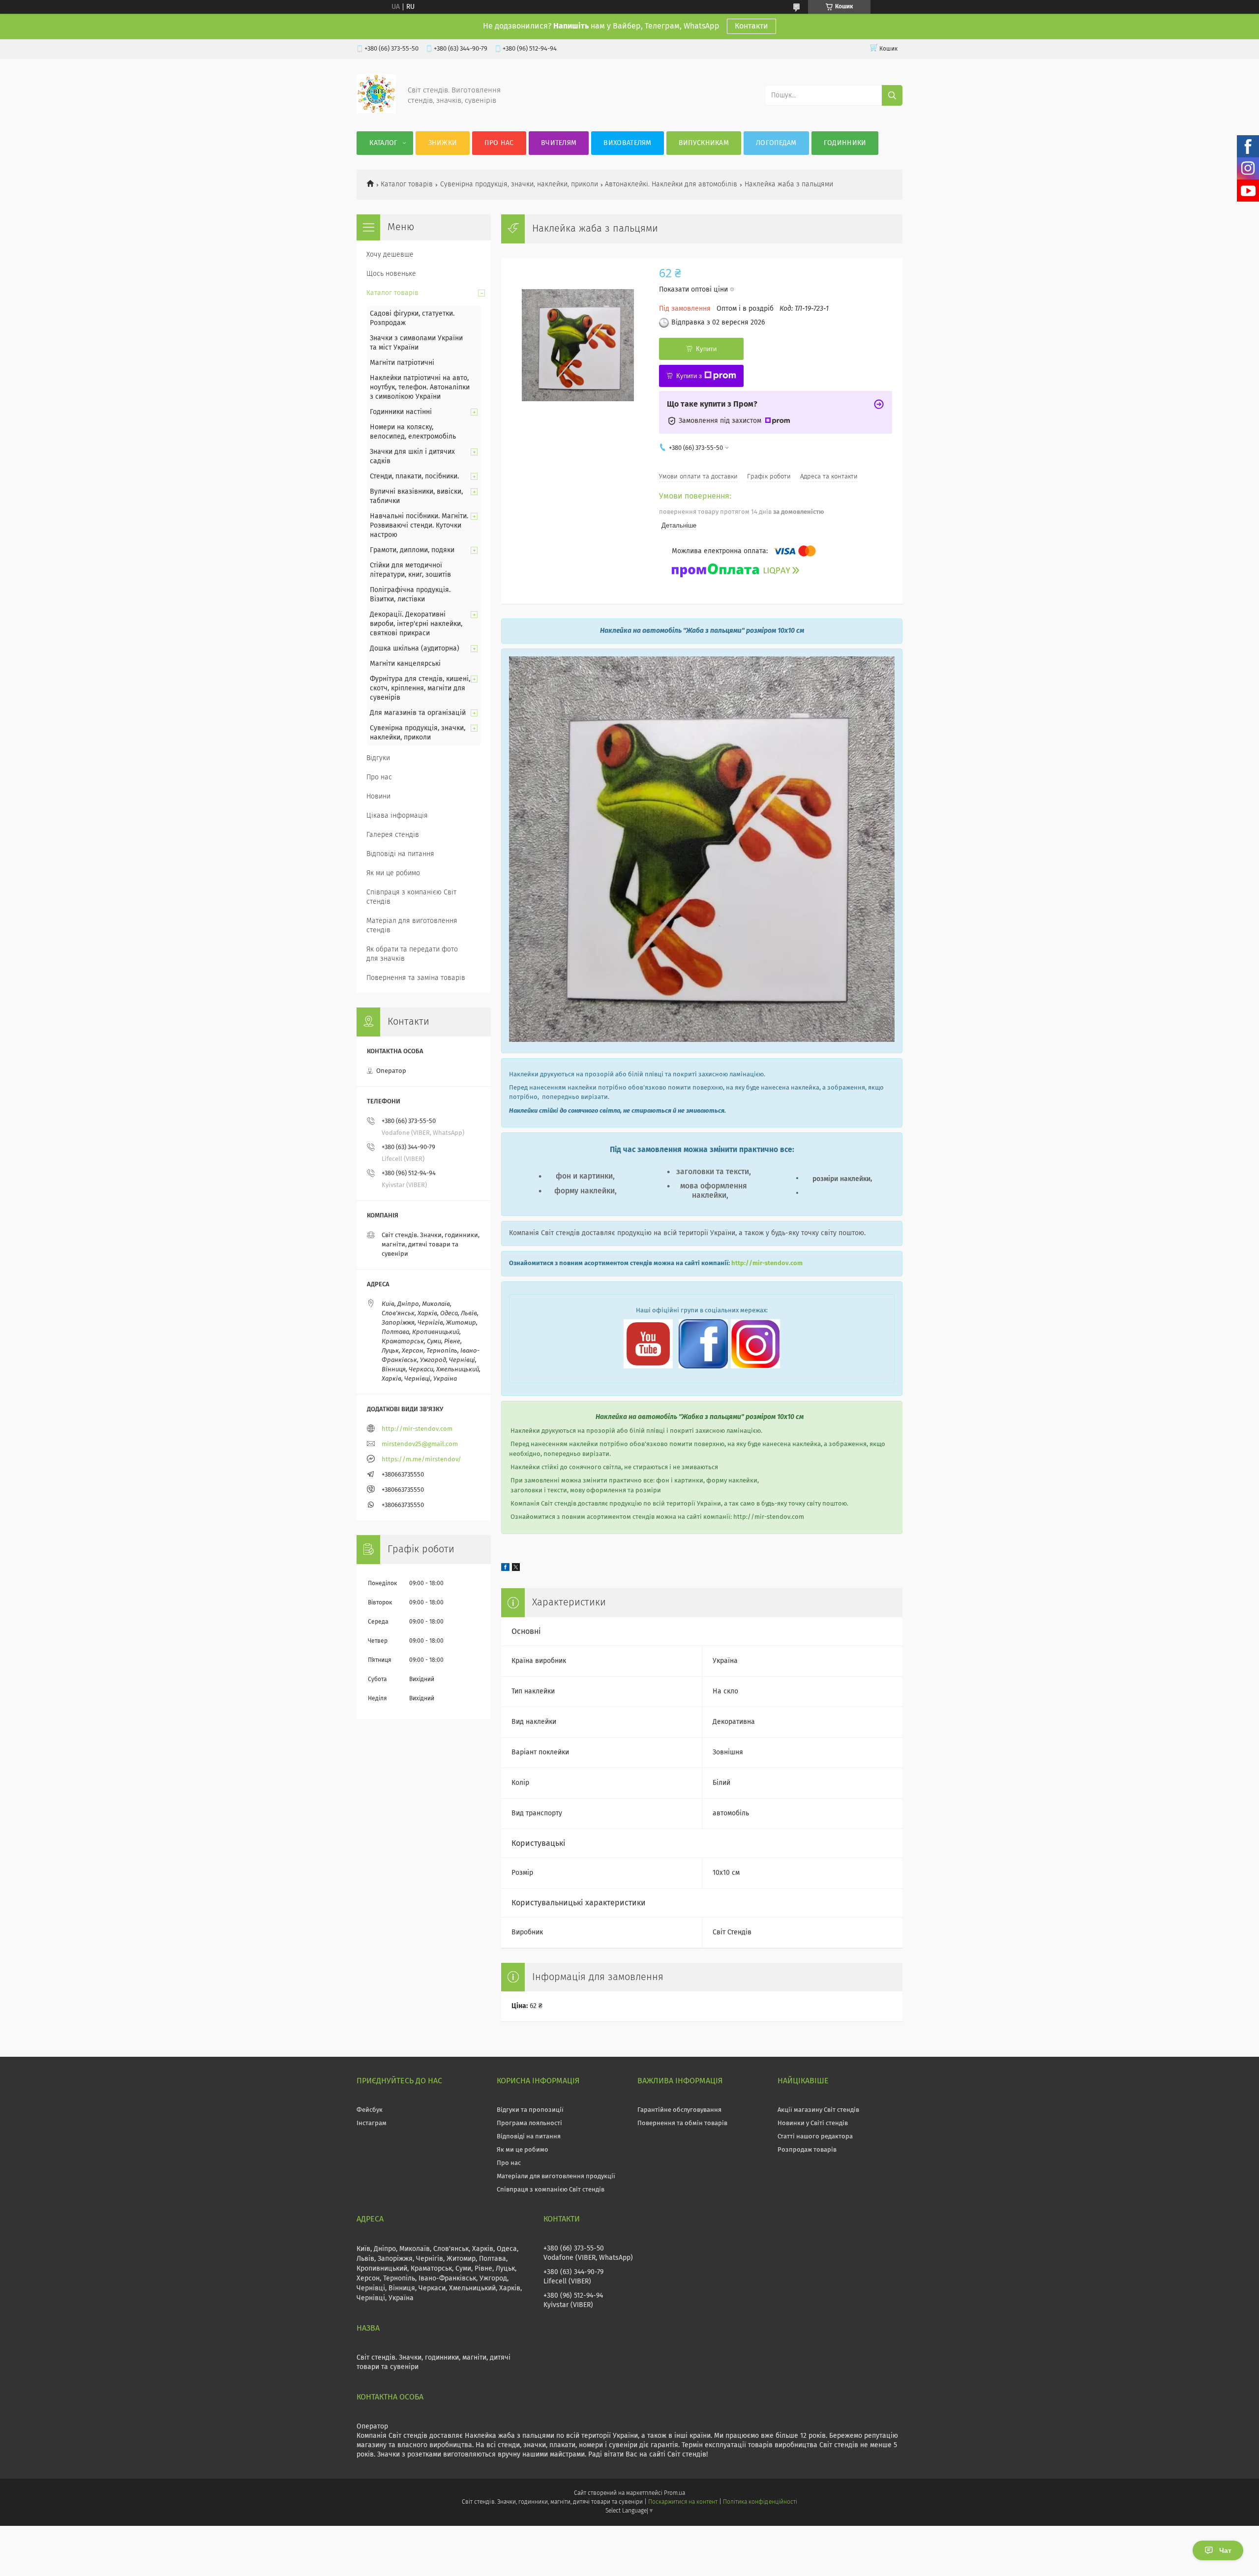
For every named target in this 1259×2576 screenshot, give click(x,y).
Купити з (689, 376)
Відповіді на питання (400, 854)
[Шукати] (892, 95)
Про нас (499, 143)
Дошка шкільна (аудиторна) (415, 649)
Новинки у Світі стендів (813, 2123)
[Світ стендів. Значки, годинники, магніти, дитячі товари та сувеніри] (376, 112)
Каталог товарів (407, 184)
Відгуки (378, 758)
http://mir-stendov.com (767, 1263)
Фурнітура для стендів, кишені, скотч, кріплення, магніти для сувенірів (420, 688)
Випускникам (704, 143)
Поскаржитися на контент (683, 2502)
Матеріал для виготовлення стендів (412, 926)
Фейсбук (370, 2110)
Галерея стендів (393, 835)
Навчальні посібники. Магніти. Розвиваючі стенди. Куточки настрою (419, 526)
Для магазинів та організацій (418, 713)
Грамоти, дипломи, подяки (412, 550)
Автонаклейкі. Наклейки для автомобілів (671, 184)
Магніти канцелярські (405, 664)
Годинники (845, 143)
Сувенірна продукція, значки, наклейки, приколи (519, 184)
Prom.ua (674, 2493)
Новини (378, 797)
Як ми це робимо (393, 873)
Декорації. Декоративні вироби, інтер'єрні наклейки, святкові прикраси (416, 624)
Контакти (751, 26)
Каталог (383, 143)
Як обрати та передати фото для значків (412, 954)
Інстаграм (372, 2123)
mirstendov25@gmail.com (420, 1444)
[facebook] (505, 1569)
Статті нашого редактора (815, 2137)
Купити (706, 349)
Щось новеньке (391, 274)
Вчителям (559, 143)
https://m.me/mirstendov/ (421, 1460)
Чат (1225, 2550)
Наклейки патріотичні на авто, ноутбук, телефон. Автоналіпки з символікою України (420, 387)
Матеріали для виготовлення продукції (556, 2176)
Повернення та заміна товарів (416, 978)
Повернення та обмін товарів (682, 2123)
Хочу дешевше (390, 255)
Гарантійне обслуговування (679, 2110)
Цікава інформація (397, 816)
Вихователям (627, 143)
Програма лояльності (529, 2123)
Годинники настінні (401, 412)
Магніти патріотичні (402, 363)
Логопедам (776, 143)
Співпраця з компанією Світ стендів (411, 897)
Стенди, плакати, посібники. (414, 476)
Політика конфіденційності (760, 2502)
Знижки (443, 143)
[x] (516, 1569)
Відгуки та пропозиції (530, 2110)
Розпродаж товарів (807, 2150)
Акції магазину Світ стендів (818, 2110)
